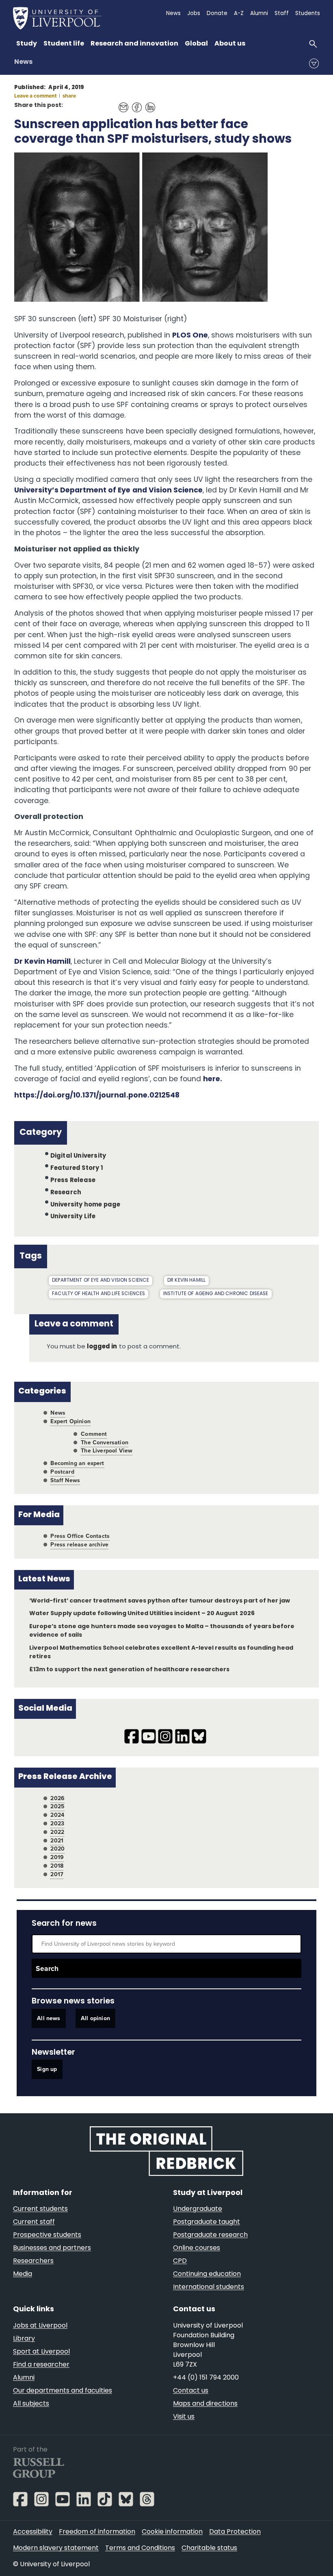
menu (314, 63)
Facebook (135, 103)
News (23, 62)
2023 (57, 1824)
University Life (73, 1217)
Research (66, 1193)
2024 (57, 1815)
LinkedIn (148, 103)
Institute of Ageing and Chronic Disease (216, 1294)
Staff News (65, 1480)
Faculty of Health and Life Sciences (98, 1294)
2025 (57, 1806)
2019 (57, 1857)
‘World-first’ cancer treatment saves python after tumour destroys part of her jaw (159, 1601)
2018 (57, 1866)
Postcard (62, 1472)
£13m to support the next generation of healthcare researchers (129, 1670)
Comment (94, 1434)
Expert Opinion (70, 1421)
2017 (57, 1874)
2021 (57, 1841)
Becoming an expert (77, 1463)
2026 (57, 1798)
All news (49, 2018)
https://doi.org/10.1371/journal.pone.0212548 (97, 1096)
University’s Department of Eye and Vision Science (108, 491)
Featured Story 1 (77, 1168)
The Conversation (105, 1443)
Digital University (78, 1156)
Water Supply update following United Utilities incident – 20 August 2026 (142, 1614)
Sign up (47, 2070)
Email (121, 103)
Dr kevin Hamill (186, 1280)
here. (213, 1079)
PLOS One (190, 336)
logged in (102, 1347)
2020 (57, 1849)
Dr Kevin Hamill (42, 962)
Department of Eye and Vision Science (101, 1280)
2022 (57, 1832)
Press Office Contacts (80, 1536)
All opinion (95, 2018)
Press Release (73, 1181)
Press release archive (79, 1545)
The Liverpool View (107, 1451)
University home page (85, 1205)
